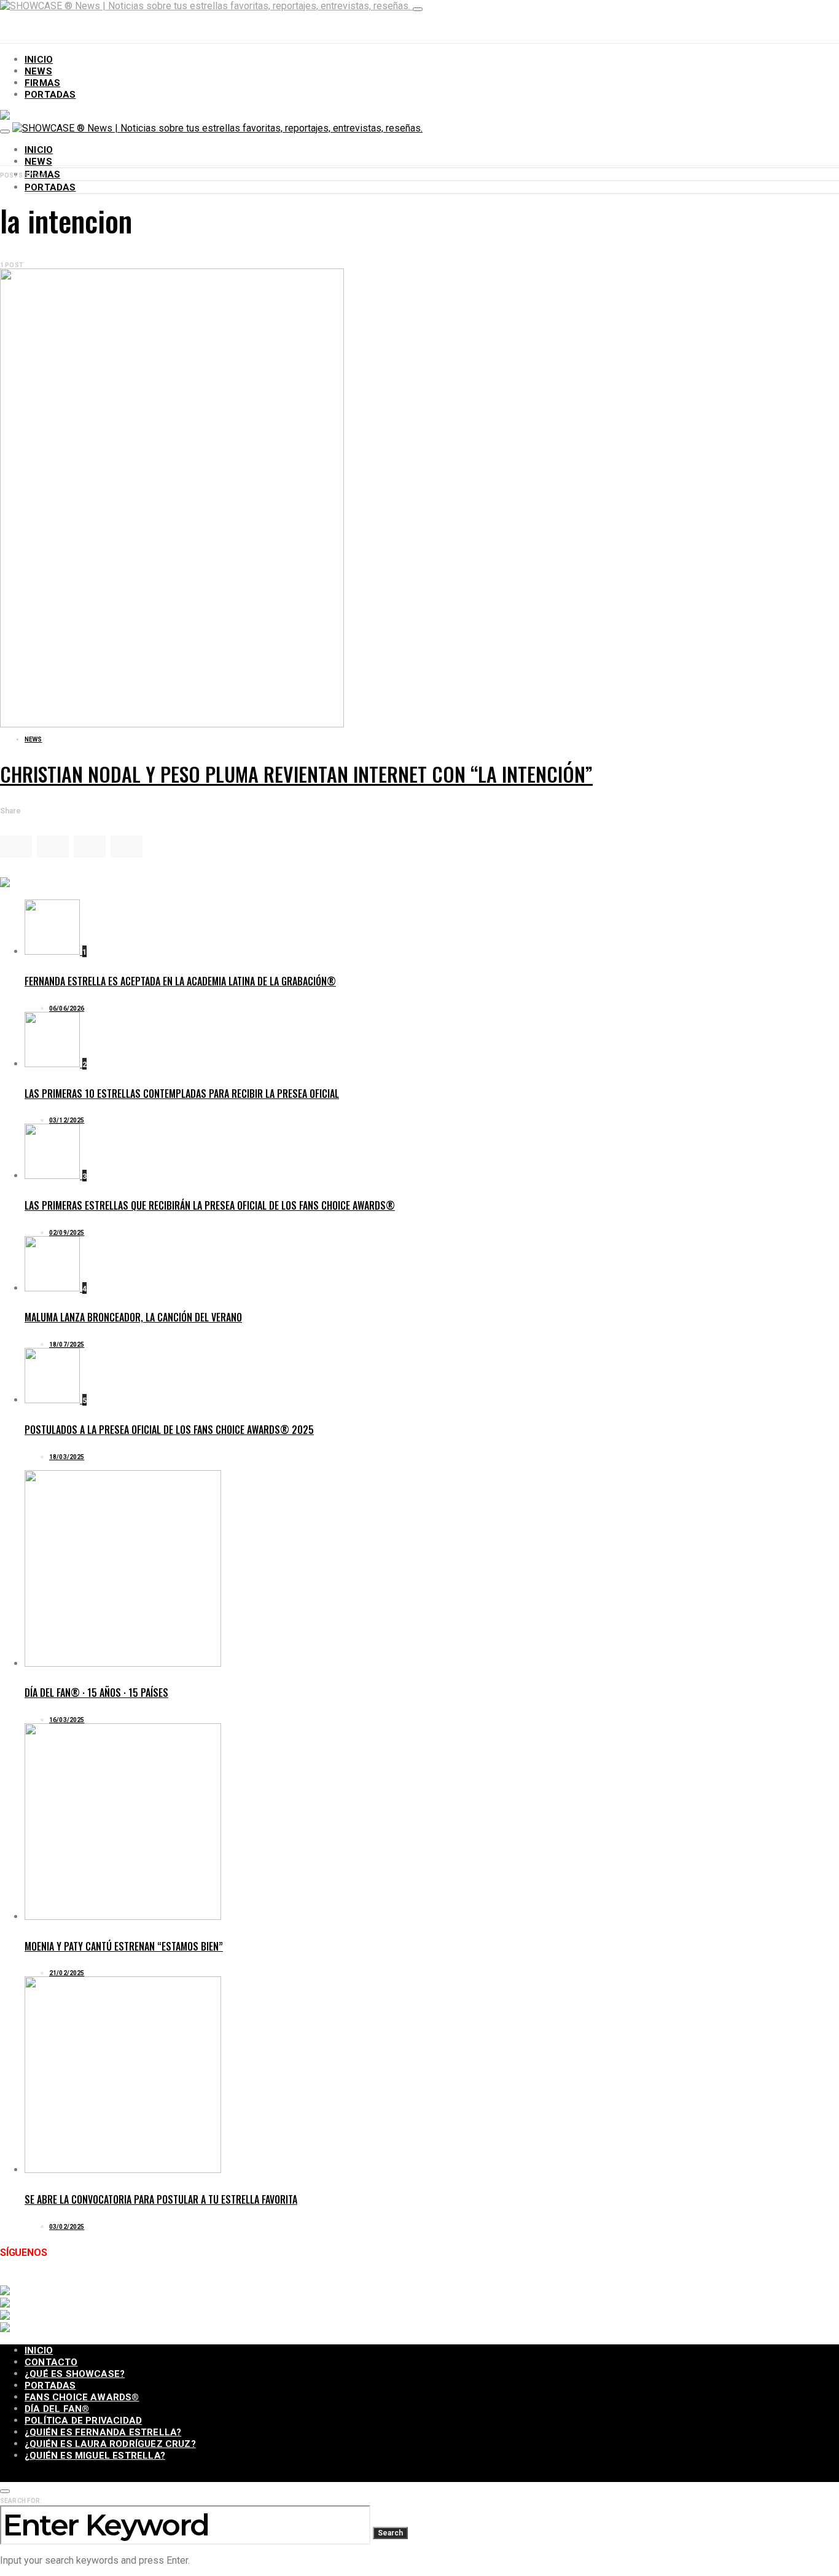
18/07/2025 (67, 1345)
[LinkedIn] (174, 2279)
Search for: (21, 2501)
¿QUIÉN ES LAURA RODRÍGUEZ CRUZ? (110, 2444)
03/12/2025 (67, 1120)
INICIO (39, 60)
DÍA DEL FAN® (57, 2409)
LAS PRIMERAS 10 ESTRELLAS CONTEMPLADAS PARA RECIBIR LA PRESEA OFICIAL (182, 1094)
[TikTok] (142, 2279)
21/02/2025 (67, 1973)
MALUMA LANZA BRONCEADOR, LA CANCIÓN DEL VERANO (133, 1317)
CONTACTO (51, 2362)
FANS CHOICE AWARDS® (82, 2397)
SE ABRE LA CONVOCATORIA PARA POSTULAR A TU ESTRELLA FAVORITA (161, 2199)
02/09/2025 (67, 1233)
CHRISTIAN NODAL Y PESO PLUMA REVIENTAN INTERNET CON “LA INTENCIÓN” (296, 774)
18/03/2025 (67, 1457)
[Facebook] (15, 2279)
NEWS (38, 71)
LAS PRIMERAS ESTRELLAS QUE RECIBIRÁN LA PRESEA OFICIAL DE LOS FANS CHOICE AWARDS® (210, 1205)
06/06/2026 (67, 1008)
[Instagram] (79, 2279)
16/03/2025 (67, 1720)
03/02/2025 (67, 2227)
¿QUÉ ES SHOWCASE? (75, 2374)
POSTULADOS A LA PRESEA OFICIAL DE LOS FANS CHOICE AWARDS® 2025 (169, 1430)
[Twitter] (47, 2279)
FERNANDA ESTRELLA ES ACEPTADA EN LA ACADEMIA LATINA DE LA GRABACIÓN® (180, 981)
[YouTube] (111, 2279)
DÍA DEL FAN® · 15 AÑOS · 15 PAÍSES (96, 1693)
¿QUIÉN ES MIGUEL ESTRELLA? (95, 2456)
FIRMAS (42, 83)
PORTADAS (50, 95)
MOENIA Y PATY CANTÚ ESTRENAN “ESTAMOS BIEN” (124, 1946)
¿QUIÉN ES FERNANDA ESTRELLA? (103, 2432)
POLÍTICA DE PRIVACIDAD (83, 2421)
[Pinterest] (206, 2279)
